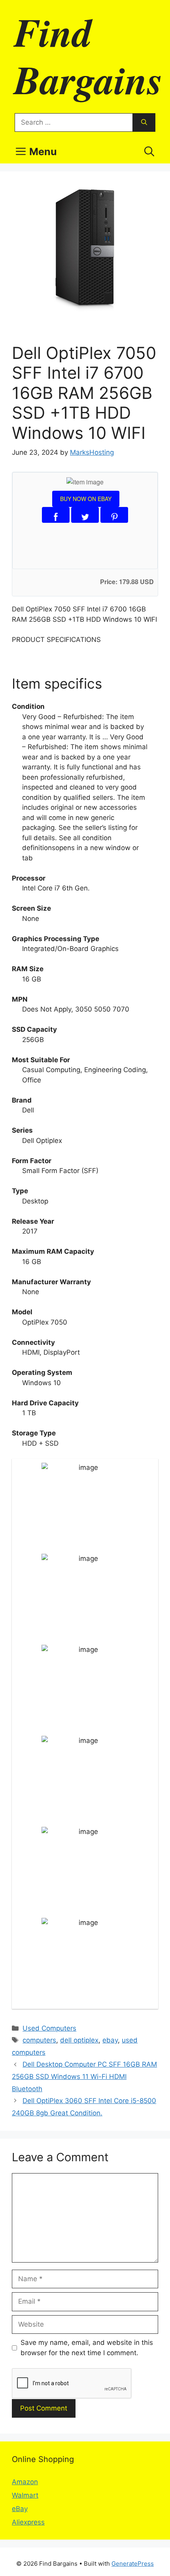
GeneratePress (133, 2564)
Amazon (25, 2482)
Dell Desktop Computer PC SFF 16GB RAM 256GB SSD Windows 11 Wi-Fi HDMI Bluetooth (84, 2076)
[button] (149, 152)
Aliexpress (28, 2522)
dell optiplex (79, 2040)
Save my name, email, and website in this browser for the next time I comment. (87, 2348)
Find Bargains (88, 55)
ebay (110, 2040)
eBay (20, 2509)
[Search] (144, 123)
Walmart (25, 2495)
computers (39, 2040)
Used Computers (49, 2028)
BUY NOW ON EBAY (86, 499)
